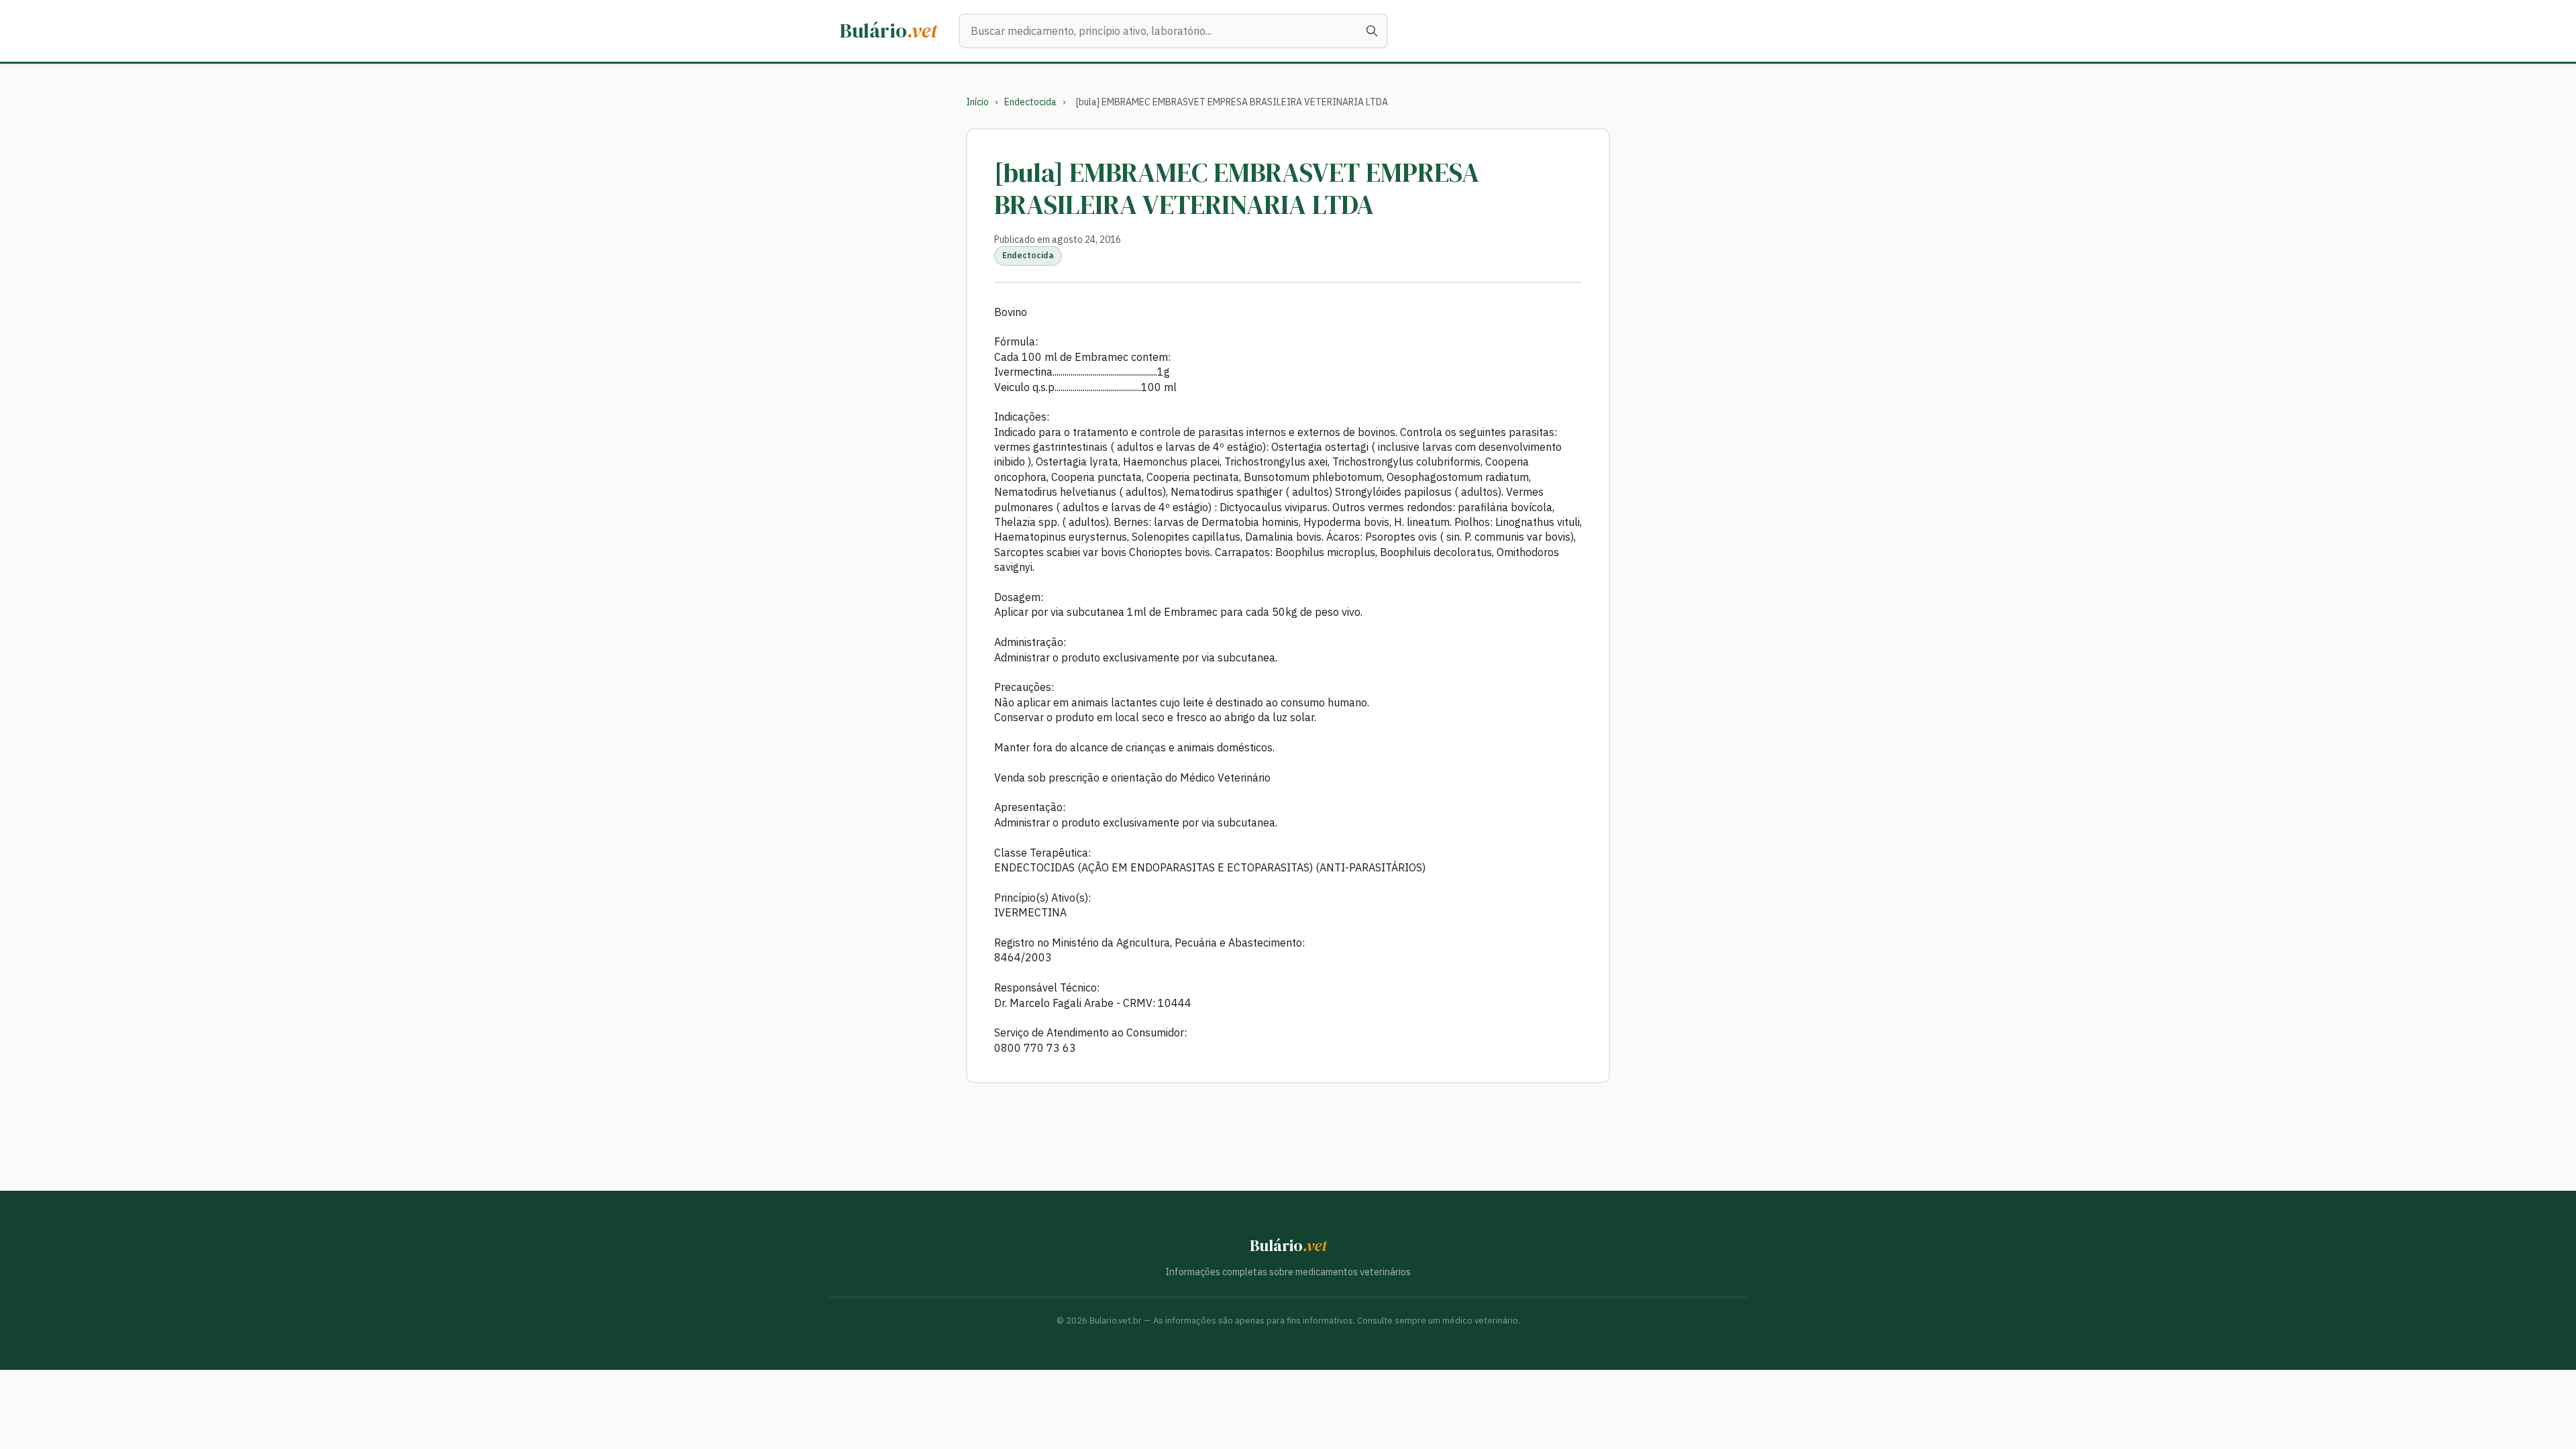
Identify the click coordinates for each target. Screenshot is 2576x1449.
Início (977, 102)
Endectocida (1030, 102)
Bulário (889, 31)
